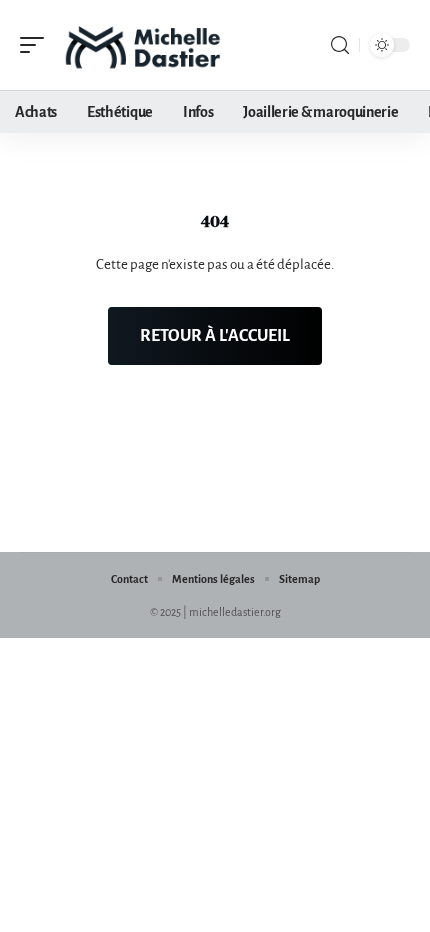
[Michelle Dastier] (144, 45)
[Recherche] (340, 45)
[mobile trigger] (37, 45)
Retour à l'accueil (215, 336)
